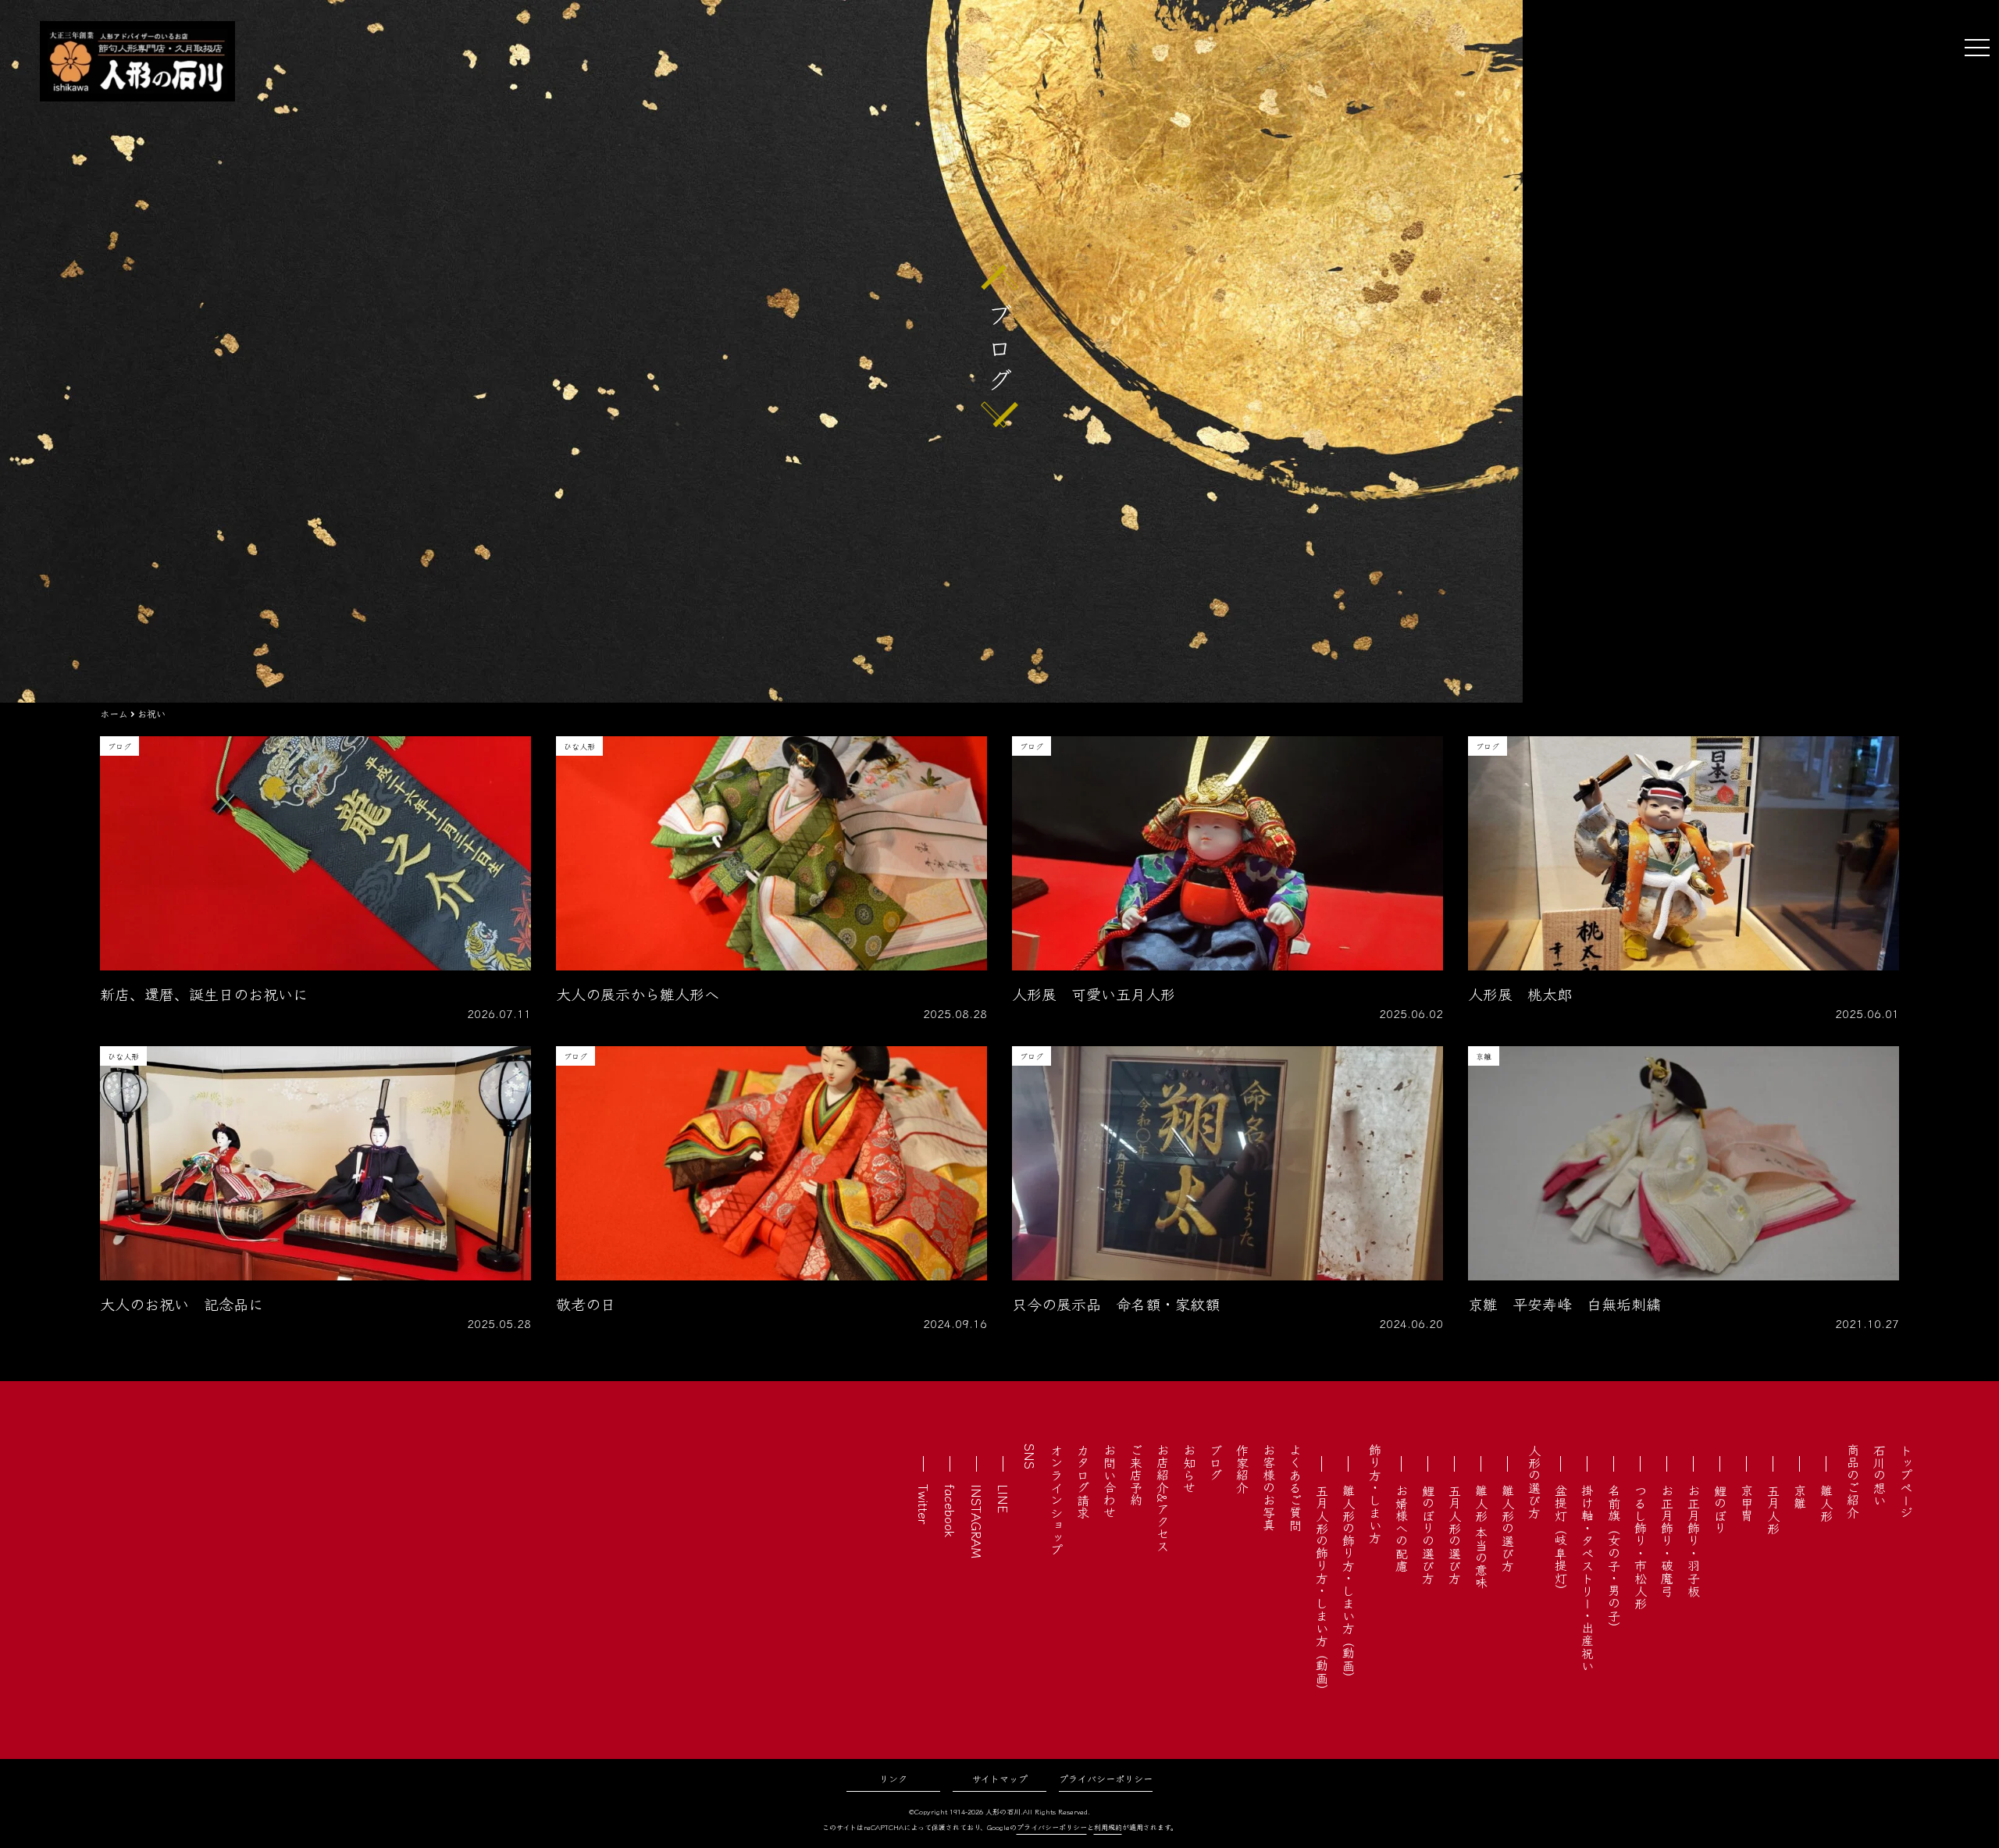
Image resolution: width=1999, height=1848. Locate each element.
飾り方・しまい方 (1375, 1494)
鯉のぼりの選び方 (1428, 1534)
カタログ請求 (1083, 1481)
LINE (1003, 1499)
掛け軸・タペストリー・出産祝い (1587, 1578)
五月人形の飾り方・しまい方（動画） (1322, 1590)
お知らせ (1189, 1469)
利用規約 (1108, 1827)
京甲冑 (1747, 1503)
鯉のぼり (1720, 1509)
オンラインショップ (1057, 1500)
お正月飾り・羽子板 (1694, 1540)
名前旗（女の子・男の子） (1614, 1559)
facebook (950, 1511)
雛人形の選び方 (1508, 1528)
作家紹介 (1242, 1469)
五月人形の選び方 (1455, 1534)
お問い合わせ (1110, 1481)
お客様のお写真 (1269, 1487)
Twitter (924, 1504)
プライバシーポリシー (1106, 1778)
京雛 (1800, 1497)
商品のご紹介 (1853, 1481)
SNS (1030, 1456)
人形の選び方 (1534, 1481)
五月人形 (1773, 1509)
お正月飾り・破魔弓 (1667, 1540)
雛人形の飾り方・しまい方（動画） (1349, 1584)
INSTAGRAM (977, 1521)
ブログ (1216, 1462)
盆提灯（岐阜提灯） (1561, 1540)
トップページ (1906, 1481)
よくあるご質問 (1295, 1487)
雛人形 (1826, 1503)
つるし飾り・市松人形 (1641, 1547)
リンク (893, 1778)
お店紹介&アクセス (1163, 1498)
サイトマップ (1000, 1778)
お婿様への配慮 (1402, 1528)
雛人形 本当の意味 (1481, 1536)
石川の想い (1880, 1475)
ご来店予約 (1136, 1475)
